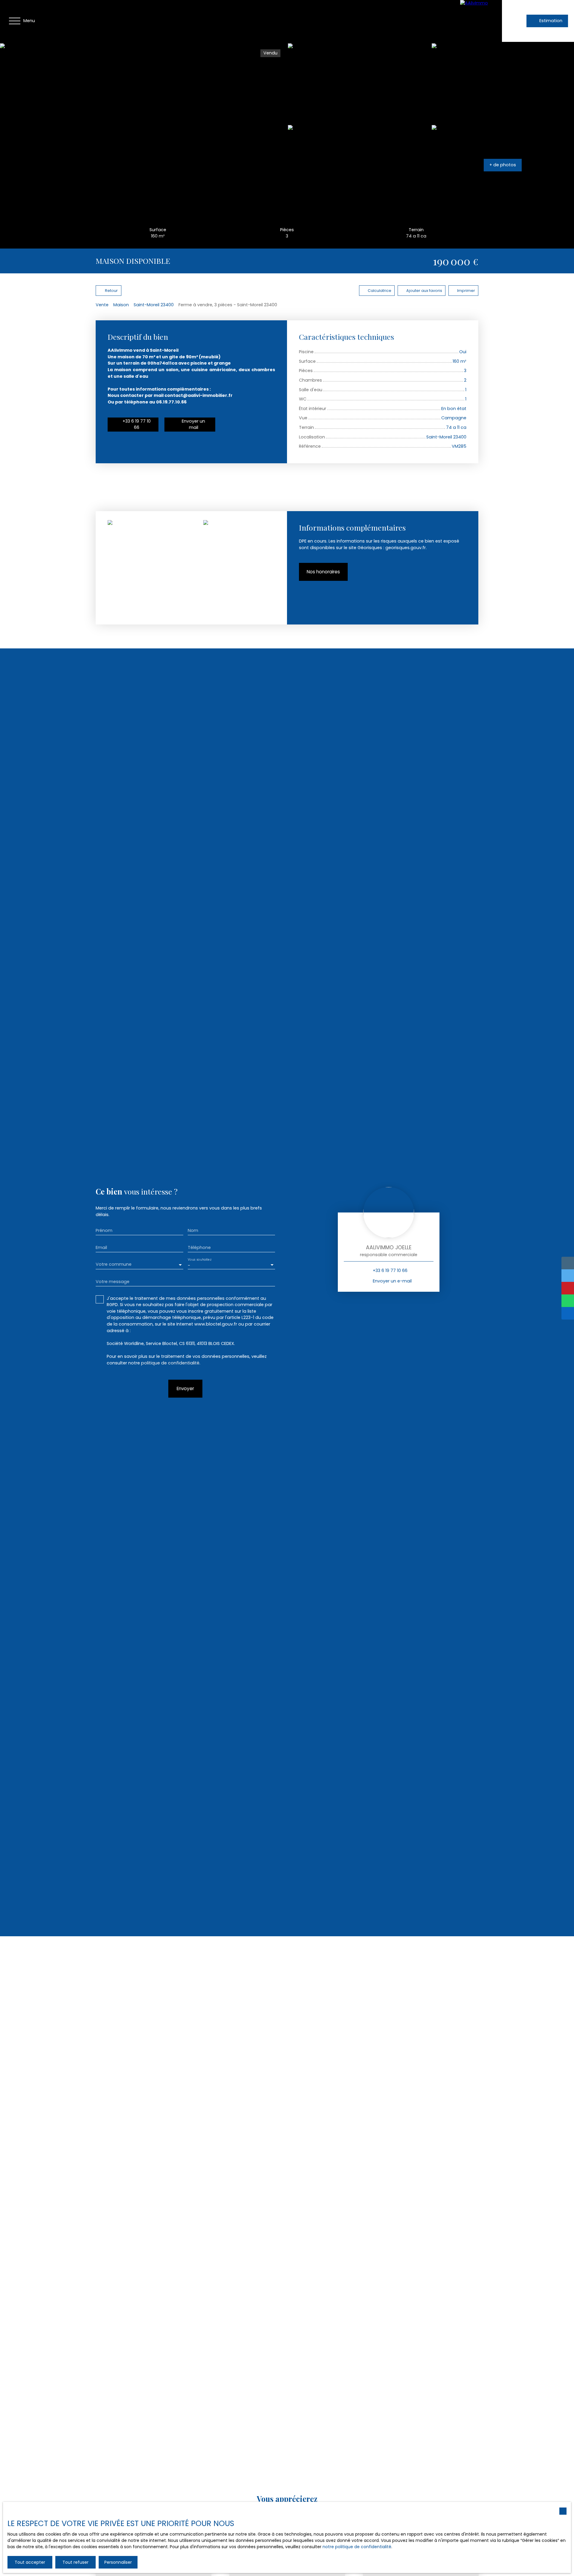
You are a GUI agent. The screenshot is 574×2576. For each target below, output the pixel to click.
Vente (102, 305)
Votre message (113, 1282)
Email (101, 1247)
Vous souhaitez (199, 1259)
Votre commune (114, 1264)
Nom (193, 1230)
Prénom (104, 1230)
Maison (121, 305)
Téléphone (199, 1247)
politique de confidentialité (170, 1363)
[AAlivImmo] (481, 21)
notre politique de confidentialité (357, 2547)
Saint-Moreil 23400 (154, 305)
